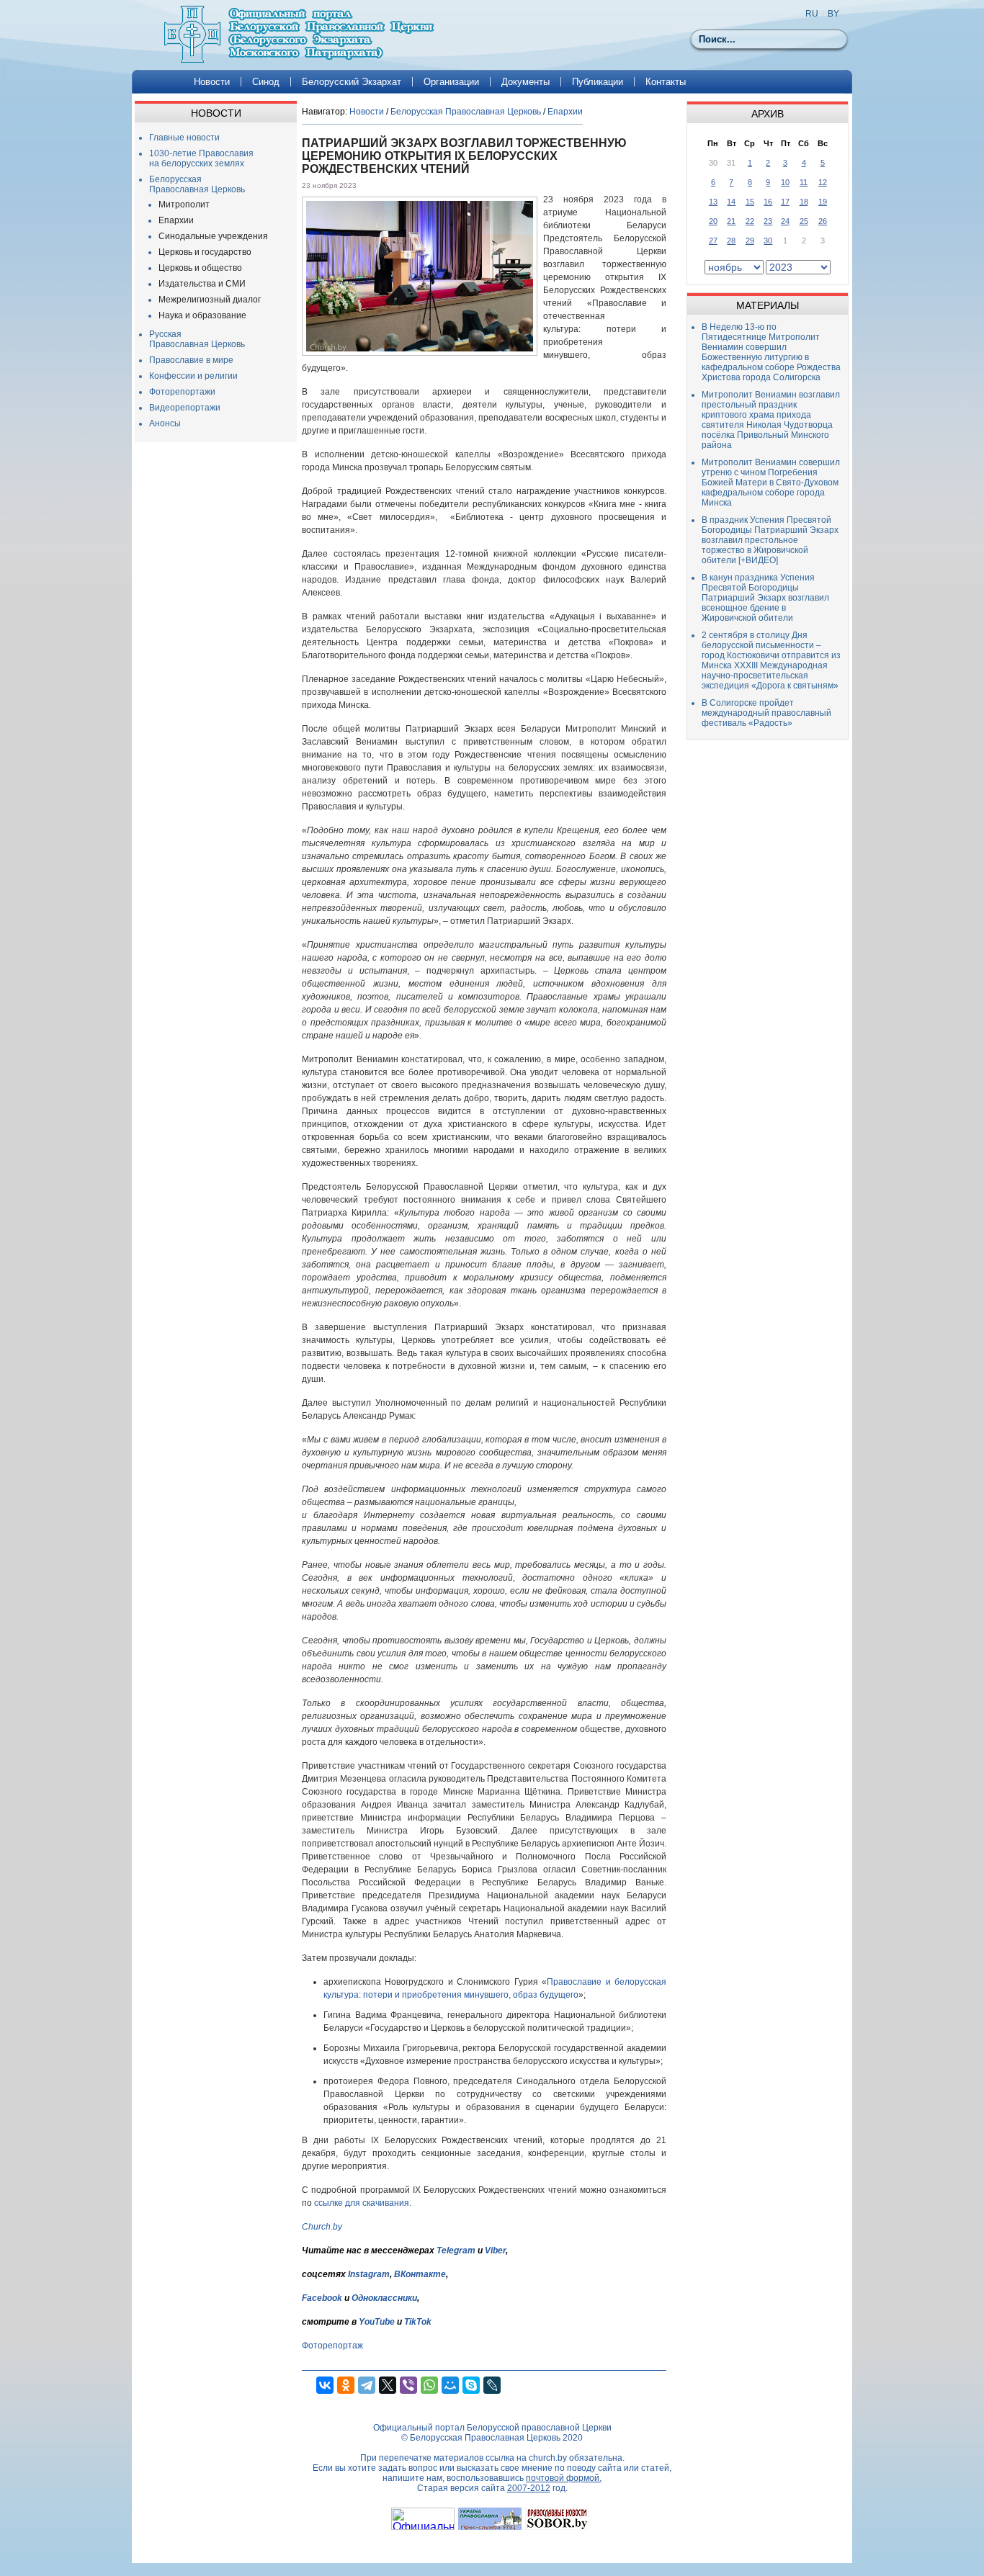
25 (804, 221)
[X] (388, 2385)
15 (750, 202)
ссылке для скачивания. (363, 2203)
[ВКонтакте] (325, 2385)
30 (768, 241)
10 (785, 182)
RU (812, 14)
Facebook (322, 2298)
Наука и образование (202, 315)
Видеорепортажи (185, 408)
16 (768, 202)
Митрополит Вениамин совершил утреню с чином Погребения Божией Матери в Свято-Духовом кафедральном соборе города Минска (771, 483)
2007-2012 (529, 2488)
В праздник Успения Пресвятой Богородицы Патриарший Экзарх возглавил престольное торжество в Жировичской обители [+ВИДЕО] (770, 540)
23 (768, 221)
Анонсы (165, 423)
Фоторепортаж (332, 2346)
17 (785, 202)
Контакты (666, 82)
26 (823, 221)
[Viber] (408, 2385)
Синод (266, 82)
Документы (525, 82)
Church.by (322, 2227)
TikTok (418, 2322)
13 (713, 202)
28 (731, 241)
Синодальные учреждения (213, 236)
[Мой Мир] (450, 2385)
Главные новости (184, 138)
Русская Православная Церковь (197, 339)
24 (785, 221)
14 (731, 202)
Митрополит (184, 205)
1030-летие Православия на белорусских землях (201, 158)
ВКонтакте (420, 2274)
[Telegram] (367, 2385)
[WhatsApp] (429, 2385)
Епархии (176, 220)
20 (713, 221)
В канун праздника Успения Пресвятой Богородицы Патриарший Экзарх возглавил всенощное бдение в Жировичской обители (765, 598)
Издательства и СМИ (202, 284)
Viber (495, 2250)
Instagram (369, 2274)
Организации (451, 82)
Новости (212, 82)
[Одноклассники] (346, 2385)
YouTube (378, 2322)
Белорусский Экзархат (352, 82)
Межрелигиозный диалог (210, 300)
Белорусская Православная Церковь (197, 184)
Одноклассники (384, 2298)
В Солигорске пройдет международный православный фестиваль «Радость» (766, 713)
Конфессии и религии (193, 376)
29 (750, 241)
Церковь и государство (205, 252)
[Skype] (471, 2385)
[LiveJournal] (492, 2385)
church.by (548, 2458)
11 (804, 182)
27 (713, 241)
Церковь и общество (200, 268)
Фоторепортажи (182, 392)
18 (804, 202)
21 (731, 221)
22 (750, 221)
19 (823, 202)
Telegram (456, 2250)
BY (833, 14)
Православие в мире (191, 360)
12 (823, 182)
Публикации (598, 82)
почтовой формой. (564, 2478)
